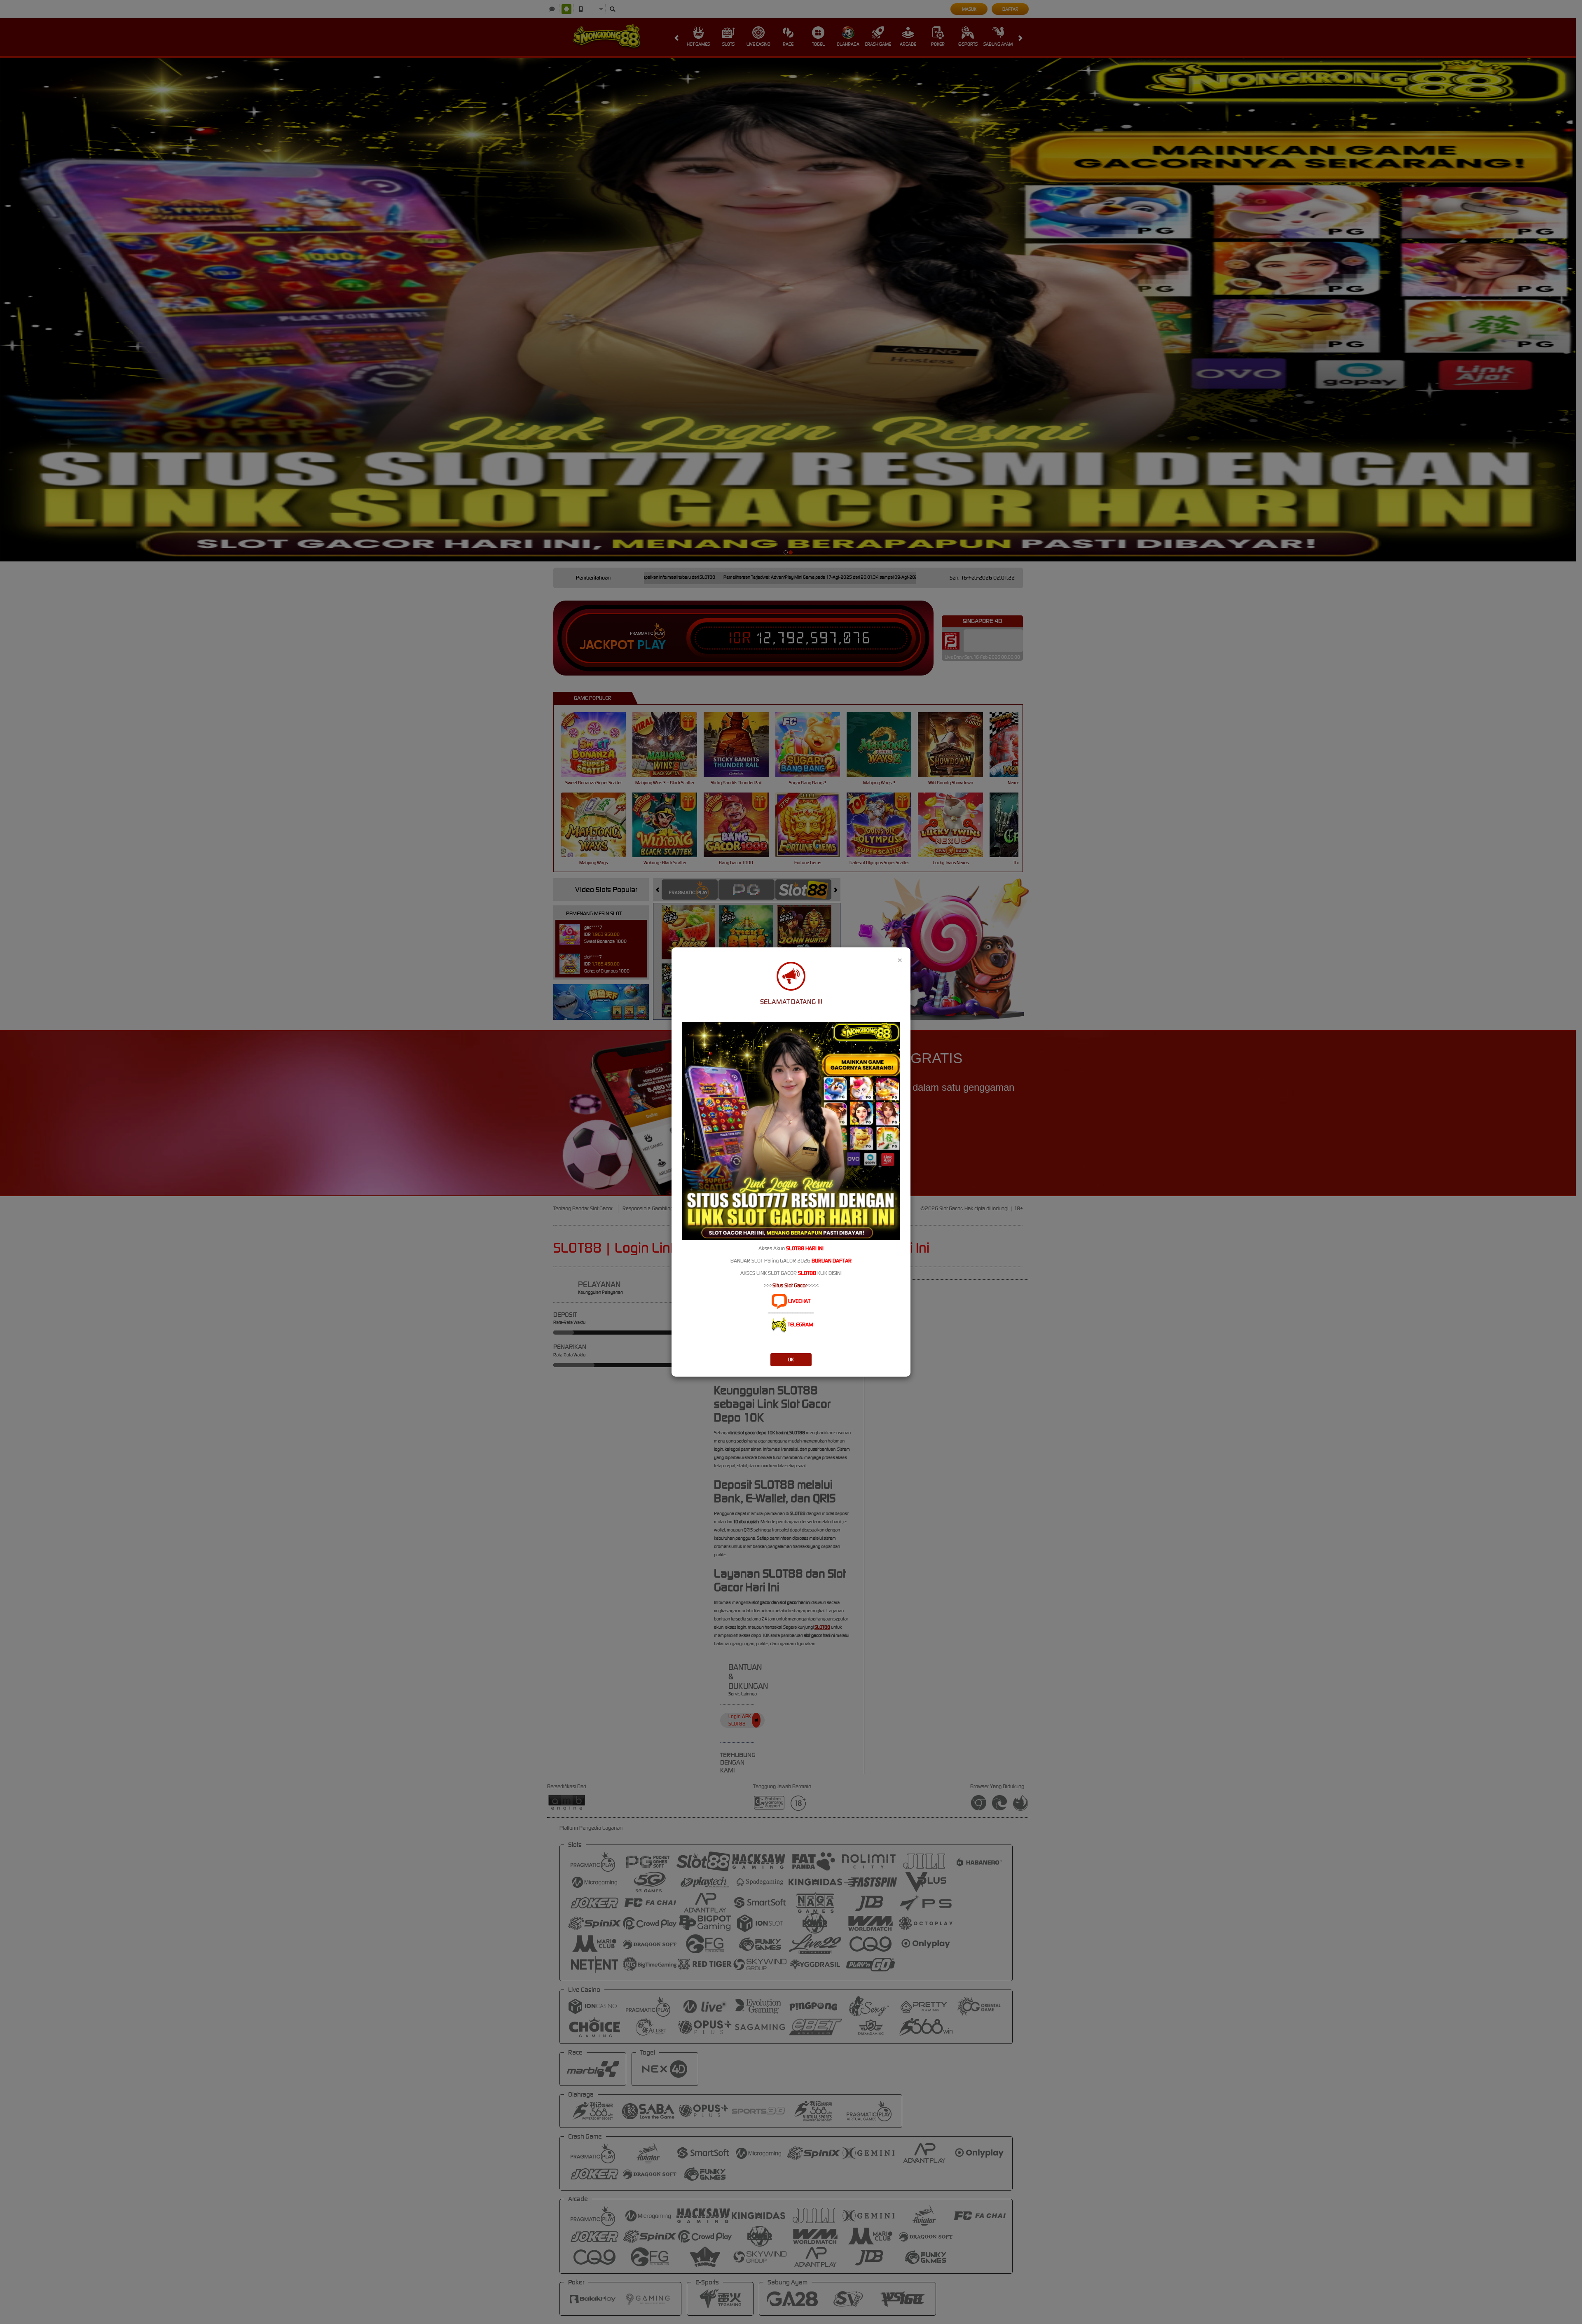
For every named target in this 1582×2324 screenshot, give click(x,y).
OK (791, 1360)
